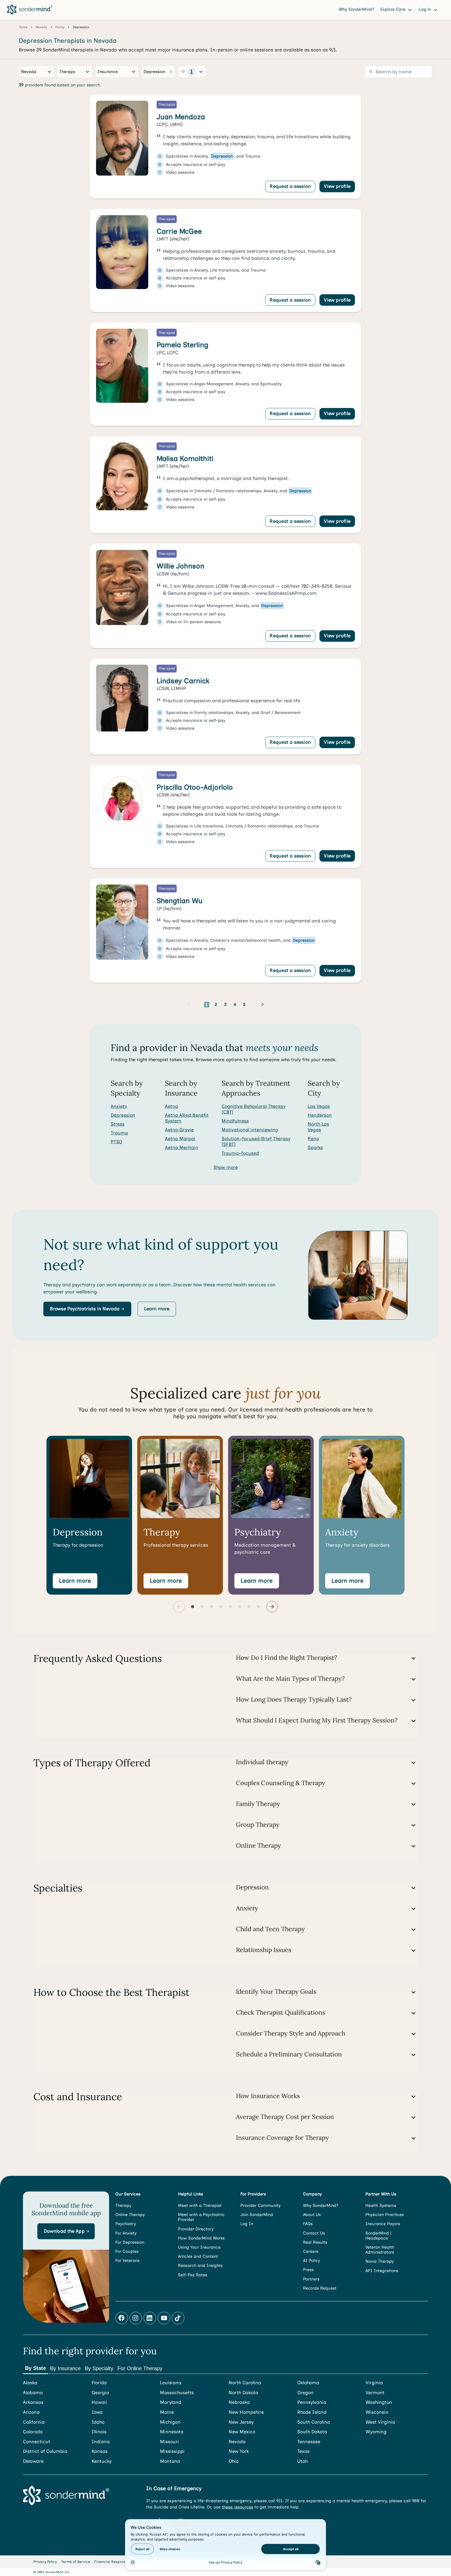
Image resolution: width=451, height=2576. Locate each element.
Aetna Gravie (179, 1130)
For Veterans (127, 2260)
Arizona (31, 2412)
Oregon (305, 2393)
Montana (170, 2461)
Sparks (315, 1148)
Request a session (290, 186)
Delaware (33, 2461)
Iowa (97, 2412)
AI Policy (311, 2260)
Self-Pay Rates (193, 2275)
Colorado (33, 2432)
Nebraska (239, 2402)
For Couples (127, 2251)
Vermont (375, 2393)
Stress (118, 1124)
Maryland (171, 2402)
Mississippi (172, 2451)
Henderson (320, 1115)
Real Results (315, 2242)
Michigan (170, 2422)
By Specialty (99, 2368)
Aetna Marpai (180, 1139)
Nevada (237, 2442)
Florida (99, 2383)
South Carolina (314, 2422)
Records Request (320, 2288)
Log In (247, 2224)
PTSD (116, 1142)
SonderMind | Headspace (378, 2236)
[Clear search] (171, 72)
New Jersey (241, 2422)
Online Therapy (130, 2215)
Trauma (119, 1133)
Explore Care (393, 9)
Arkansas (33, 2402)
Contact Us (314, 2233)
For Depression (130, 2242)
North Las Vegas (318, 1127)
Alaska (30, 2383)
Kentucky (102, 2461)
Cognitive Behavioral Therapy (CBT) (254, 1109)
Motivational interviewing (250, 1130)
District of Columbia (45, 2451)
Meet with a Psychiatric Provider (201, 2217)
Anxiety (119, 1106)
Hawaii (99, 2402)
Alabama (33, 2393)
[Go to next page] (263, 1005)
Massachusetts (177, 2393)
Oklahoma (308, 2383)
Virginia (374, 2383)
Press (308, 2270)
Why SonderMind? (356, 9)
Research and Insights (200, 2265)
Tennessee (309, 2442)
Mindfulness (235, 1121)
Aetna (171, 1106)
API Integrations (382, 2271)
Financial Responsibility (115, 2562)
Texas (303, 2451)
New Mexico (242, 2432)
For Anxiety (126, 2233)
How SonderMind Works (201, 2238)
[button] (87, 1309)
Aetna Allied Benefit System (187, 1118)
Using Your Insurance (199, 2247)
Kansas (100, 2451)
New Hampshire (246, 2412)
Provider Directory (196, 2229)
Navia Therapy (380, 2261)
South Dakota (312, 2432)
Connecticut (37, 2442)
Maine (167, 2412)
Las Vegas (319, 1106)
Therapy (123, 2205)
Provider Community (260, 2205)
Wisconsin (377, 2412)
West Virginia (380, 2422)
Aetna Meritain (182, 1148)
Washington (379, 2402)
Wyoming (376, 2432)
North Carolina (245, 2383)
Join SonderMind (257, 2215)
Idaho (98, 2422)
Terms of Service (76, 2562)
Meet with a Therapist (200, 2205)
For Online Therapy (140, 2368)
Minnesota (172, 2432)
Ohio (234, 2461)
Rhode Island (312, 2412)
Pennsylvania (312, 2402)
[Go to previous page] (188, 1005)
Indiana (101, 2442)
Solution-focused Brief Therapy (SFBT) (256, 1142)
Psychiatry (126, 2224)
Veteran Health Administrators (380, 2250)
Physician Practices (385, 2215)
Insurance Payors (383, 2224)
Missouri (169, 2442)
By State (35, 2368)
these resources (238, 2507)
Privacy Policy (45, 2562)
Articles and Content (198, 2256)
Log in (426, 9)
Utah (302, 2461)
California (34, 2422)
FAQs (308, 2224)
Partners (311, 2279)
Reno (313, 1139)
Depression (123, 1115)
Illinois (99, 2432)
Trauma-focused (240, 1153)
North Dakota (243, 2393)
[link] (225, 146)
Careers (311, 2251)
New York (239, 2451)
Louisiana (171, 2383)
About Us (312, 2215)
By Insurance (65, 2368)
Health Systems (381, 2205)
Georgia (100, 2393)
